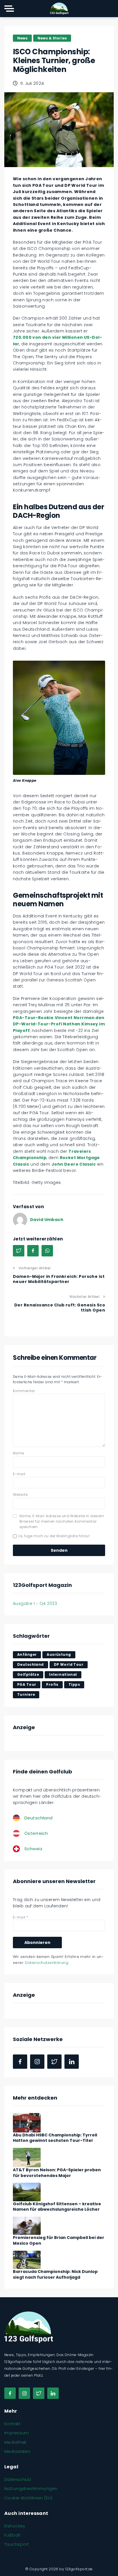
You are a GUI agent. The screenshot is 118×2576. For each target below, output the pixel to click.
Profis (52, 1684)
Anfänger (27, 1654)
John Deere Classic (74, 1164)
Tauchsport (17, 2544)
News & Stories (52, 38)
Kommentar (24, 1391)
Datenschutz (18, 2479)
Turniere (26, 1694)
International (63, 1674)
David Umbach (47, 1220)
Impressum (17, 2433)
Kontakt (12, 2424)
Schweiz (33, 1849)
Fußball (12, 2535)
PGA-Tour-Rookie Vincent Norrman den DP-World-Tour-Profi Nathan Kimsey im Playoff (59, 1024)
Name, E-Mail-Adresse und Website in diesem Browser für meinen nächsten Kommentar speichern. (62, 1521)
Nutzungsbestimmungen (31, 2489)
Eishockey (15, 2526)
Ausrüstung (59, 1654)
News (22, 38)
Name (18, 1453)
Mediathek (15, 2442)
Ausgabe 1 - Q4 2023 (35, 1603)
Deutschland (31, 1664)
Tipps (74, 1684)
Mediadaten (17, 2451)
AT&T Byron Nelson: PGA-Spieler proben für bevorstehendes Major (57, 2173)
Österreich (36, 1833)
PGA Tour (27, 1684)
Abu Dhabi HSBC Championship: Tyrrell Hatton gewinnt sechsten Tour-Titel (55, 2138)
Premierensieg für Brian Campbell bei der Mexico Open (59, 2240)
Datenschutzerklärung (47, 1963)
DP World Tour (69, 1664)
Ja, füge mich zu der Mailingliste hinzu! (53, 1536)
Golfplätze (28, 1674)
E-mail (19, 1474)
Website (20, 1495)
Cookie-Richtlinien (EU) (28, 2498)
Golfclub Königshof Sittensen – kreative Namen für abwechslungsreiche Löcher (57, 2207)
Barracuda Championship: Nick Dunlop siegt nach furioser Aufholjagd (55, 2274)
